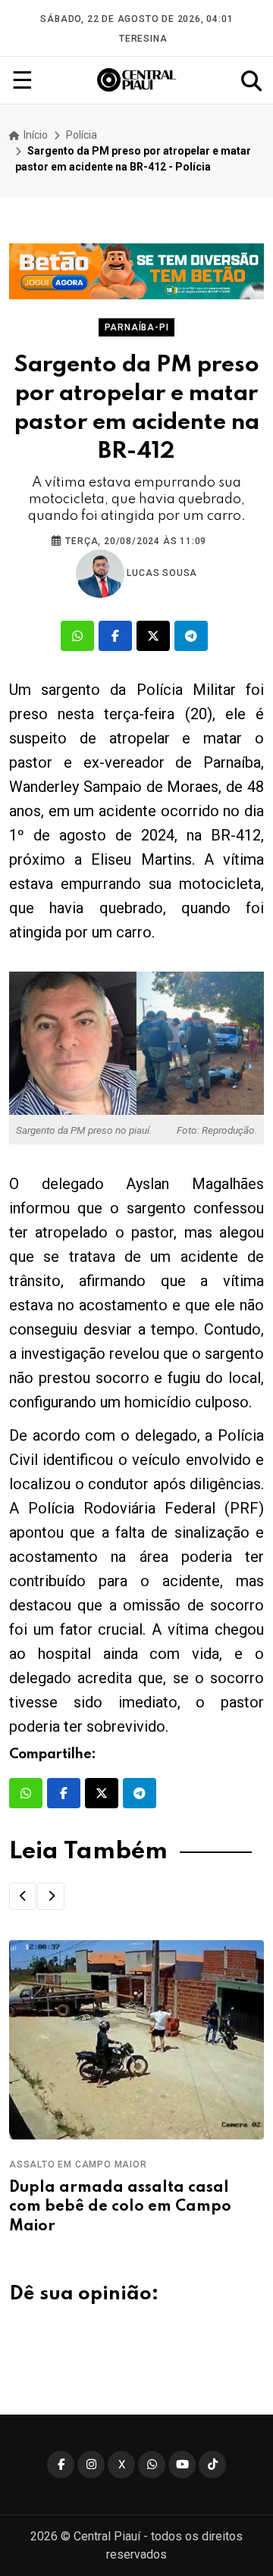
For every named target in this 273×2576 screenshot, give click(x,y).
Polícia (82, 135)
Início (35, 135)
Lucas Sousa (161, 573)
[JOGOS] (136, 272)
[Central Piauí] (137, 80)
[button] (23, 1896)
